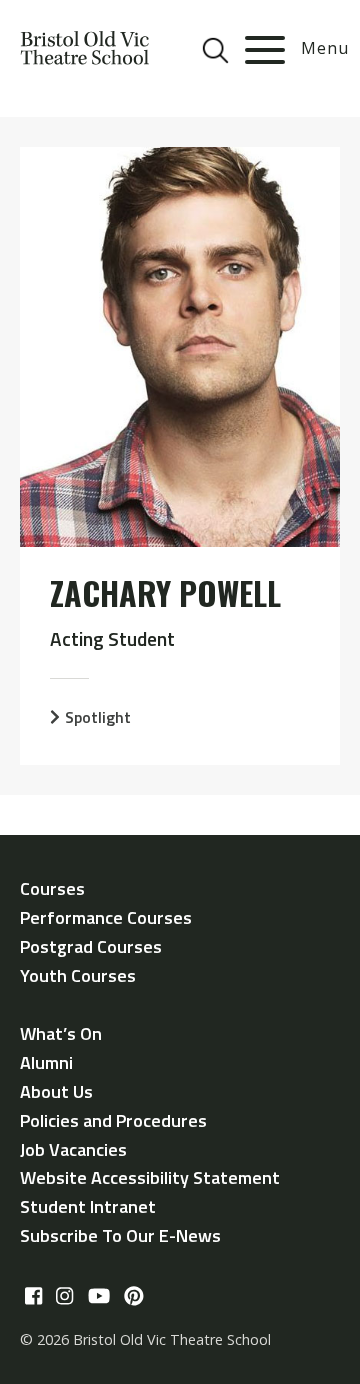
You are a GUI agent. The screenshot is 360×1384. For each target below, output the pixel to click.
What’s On (61, 1033)
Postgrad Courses (91, 946)
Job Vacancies (73, 1149)
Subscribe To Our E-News (120, 1235)
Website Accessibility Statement (150, 1177)
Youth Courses (78, 975)
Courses (52, 888)
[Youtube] (99, 1296)
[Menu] (265, 50)
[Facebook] (33, 1296)
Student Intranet (88, 1206)
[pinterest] (134, 1296)
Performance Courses (106, 917)
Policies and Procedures (113, 1120)
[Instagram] (64, 1296)
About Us (56, 1091)
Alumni (46, 1062)
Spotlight (98, 717)
